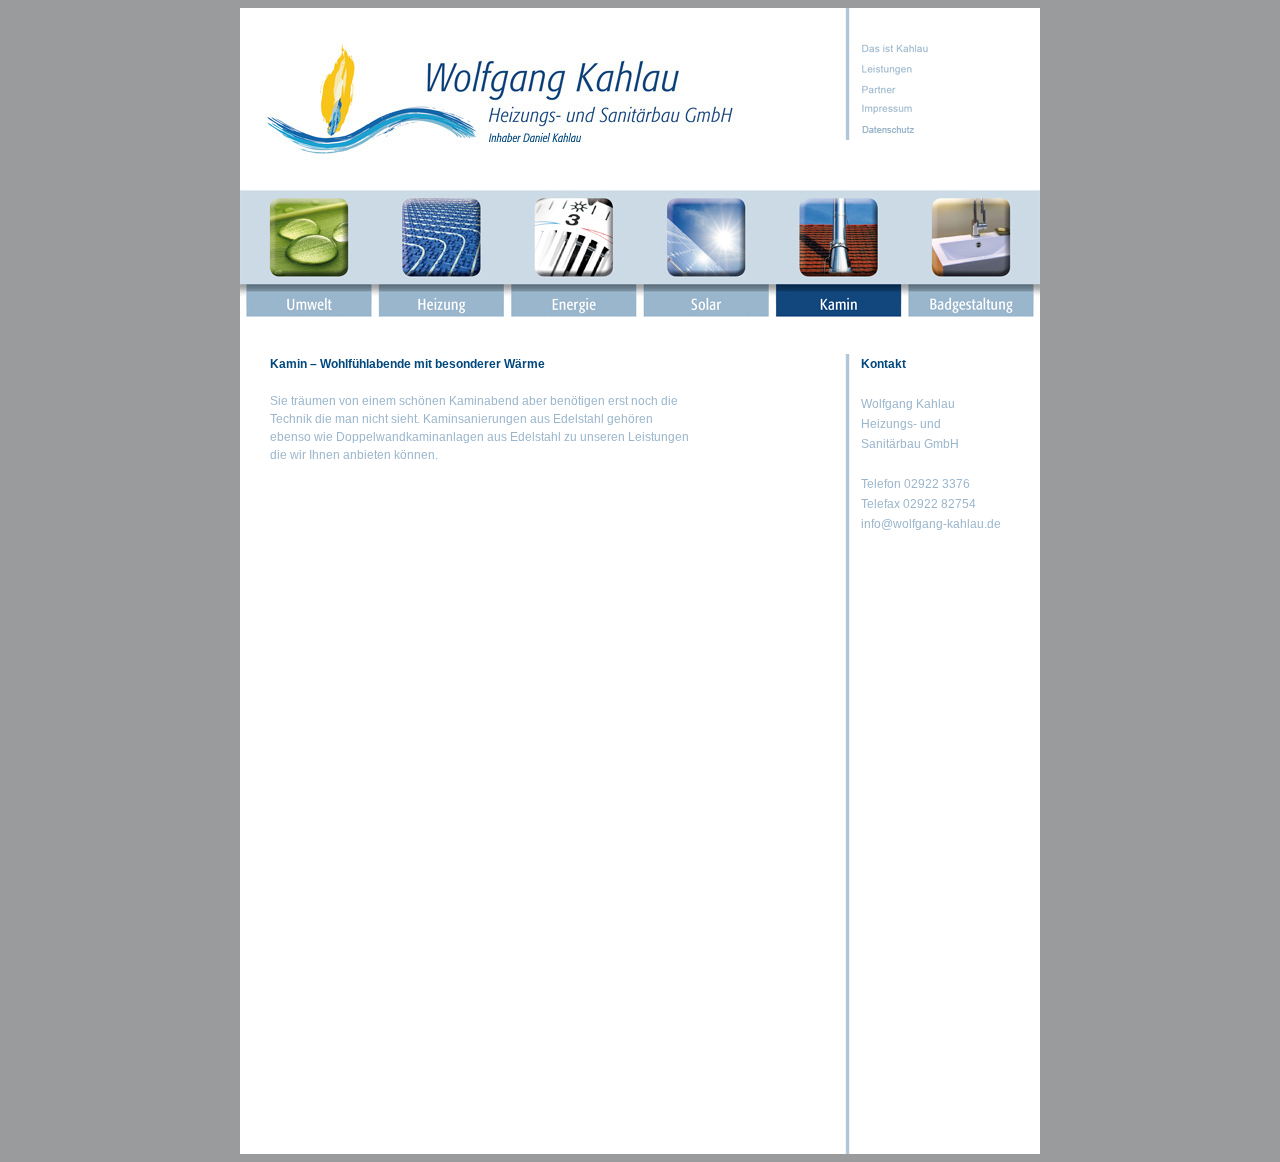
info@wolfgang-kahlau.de (931, 524)
